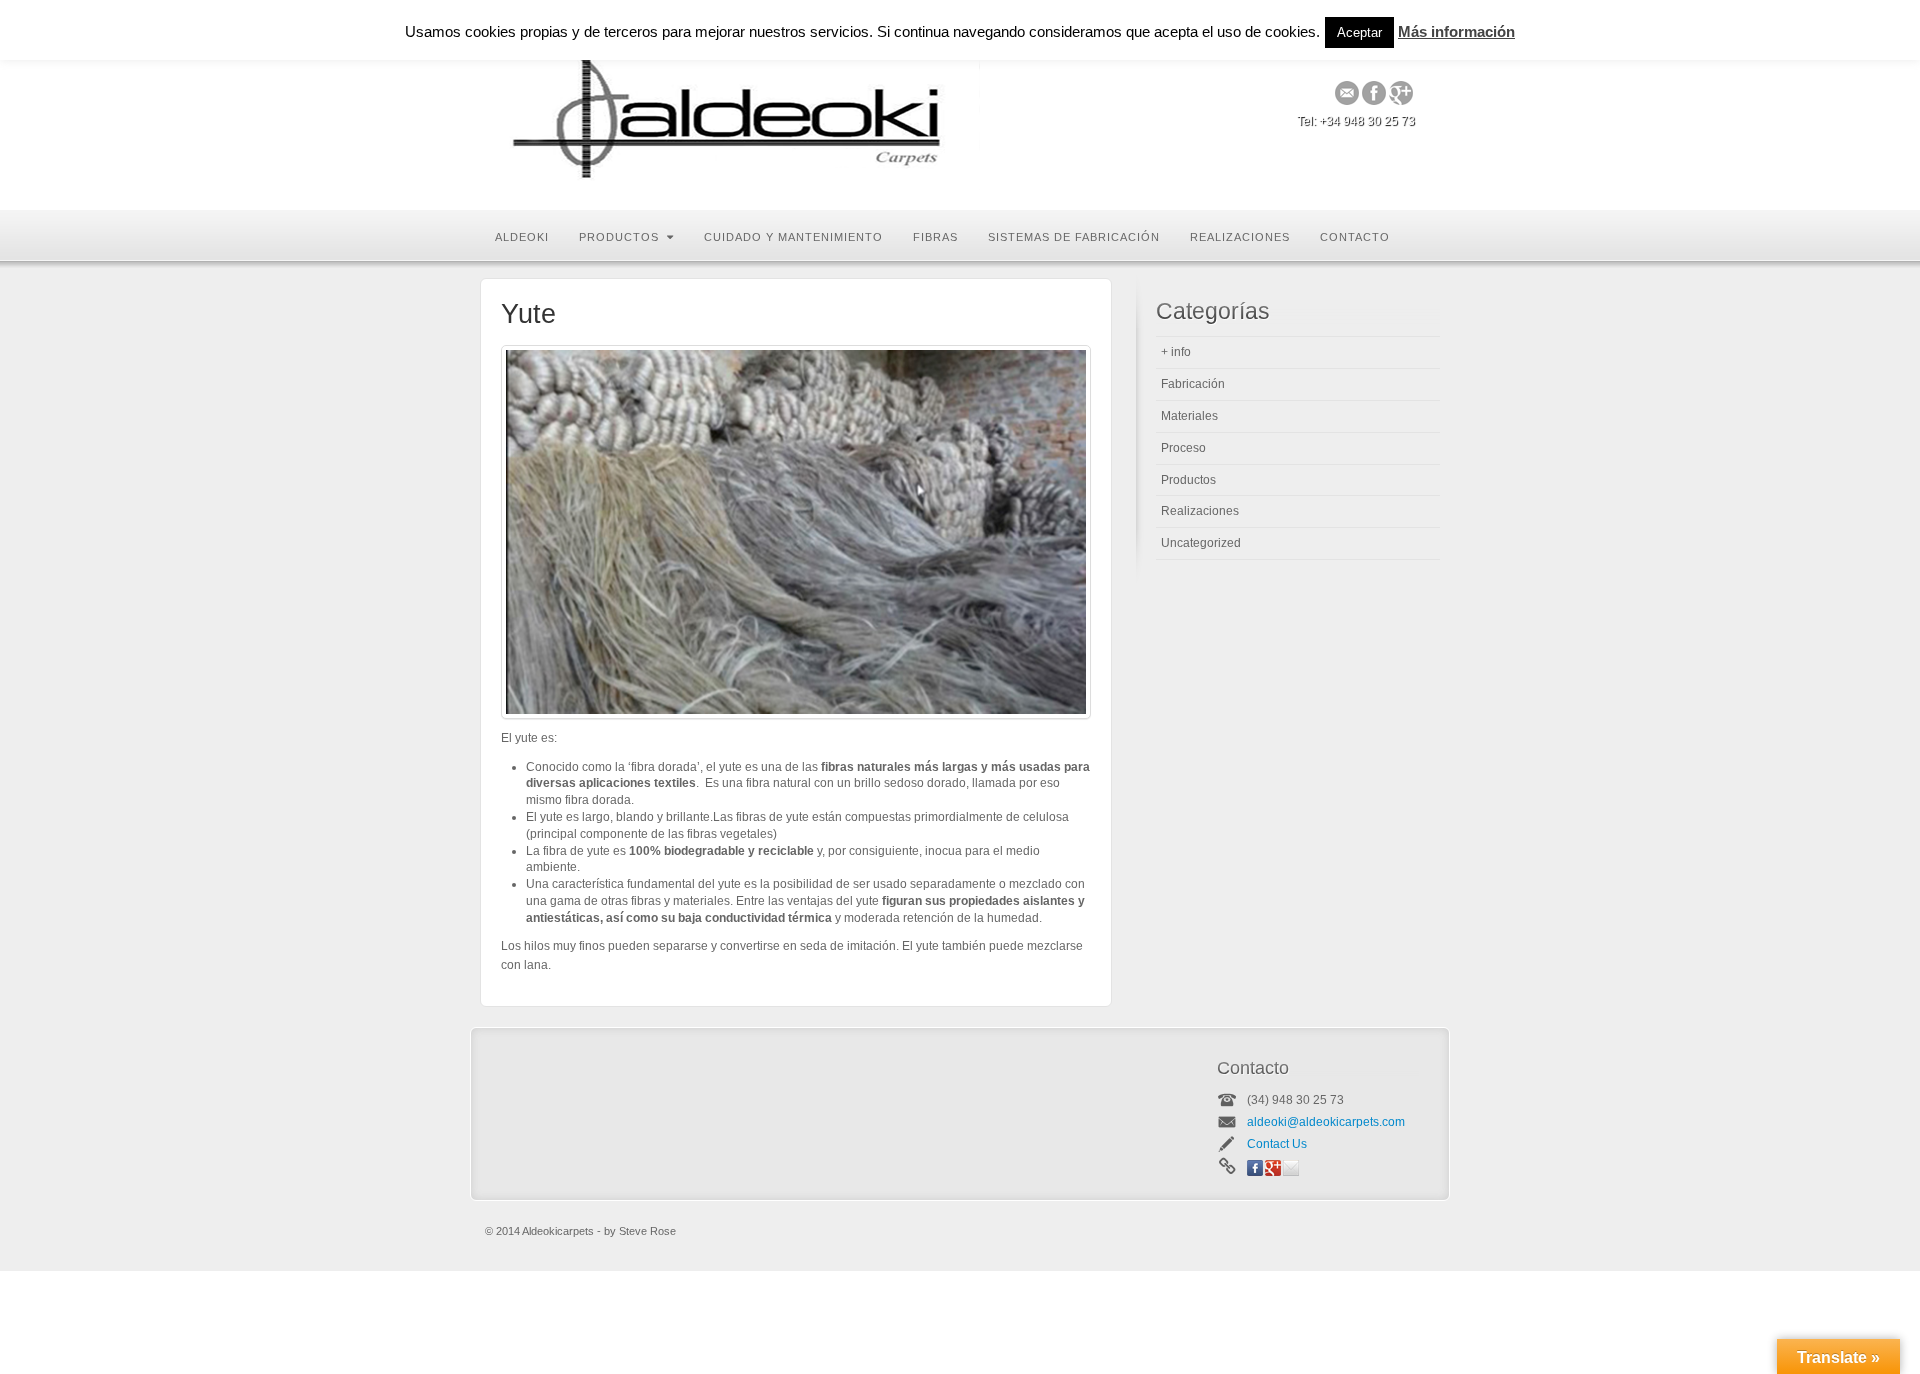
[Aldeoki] (740, 105)
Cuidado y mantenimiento (793, 237)
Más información (1456, 31)
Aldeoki (522, 237)
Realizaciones (1240, 237)
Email (1347, 93)
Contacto (1355, 237)
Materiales (1189, 416)
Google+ (1401, 93)
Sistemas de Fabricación (1074, 237)
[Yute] (796, 532)
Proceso (1183, 448)
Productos (619, 237)
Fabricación (1193, 384)
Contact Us (1277, 1144)
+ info (1176, 352)
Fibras (935, 237)
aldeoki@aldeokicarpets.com (1326, 1122)
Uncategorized (1201, 543)
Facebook (1374, 93)
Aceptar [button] (1359, 32)
